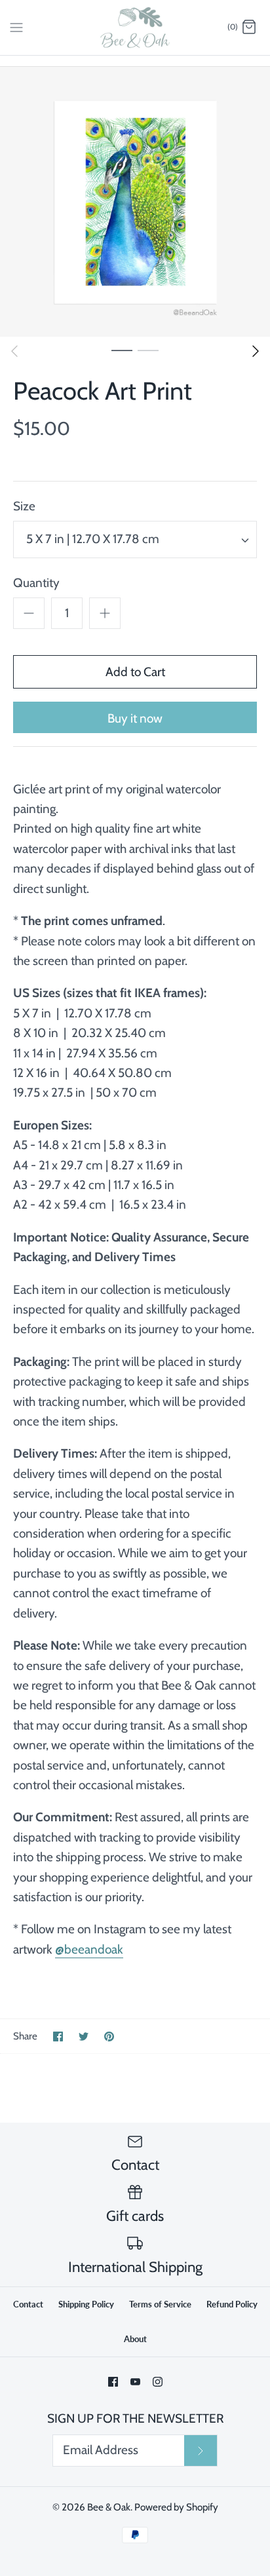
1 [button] (122, 350)
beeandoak (94, 1949)
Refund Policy (232, 2304)
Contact (28, 2304)
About (135, 2339)
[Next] (256, 351)
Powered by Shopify (176, 2507)
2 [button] (148, 350)
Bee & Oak (109, 2507)
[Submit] (201, 2451)
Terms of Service (160, 2304)
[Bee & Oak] (135, 28)
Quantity (36, 583)
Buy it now (135, 718)
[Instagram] (158, 2382)
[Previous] (14, 351)
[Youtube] (135, 2382)
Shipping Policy (86, 2304)
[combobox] (135, 540)
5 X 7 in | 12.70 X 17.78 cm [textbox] (93, 539)
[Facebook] (113, 2382)
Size (24, 506)
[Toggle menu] (16, 27)
